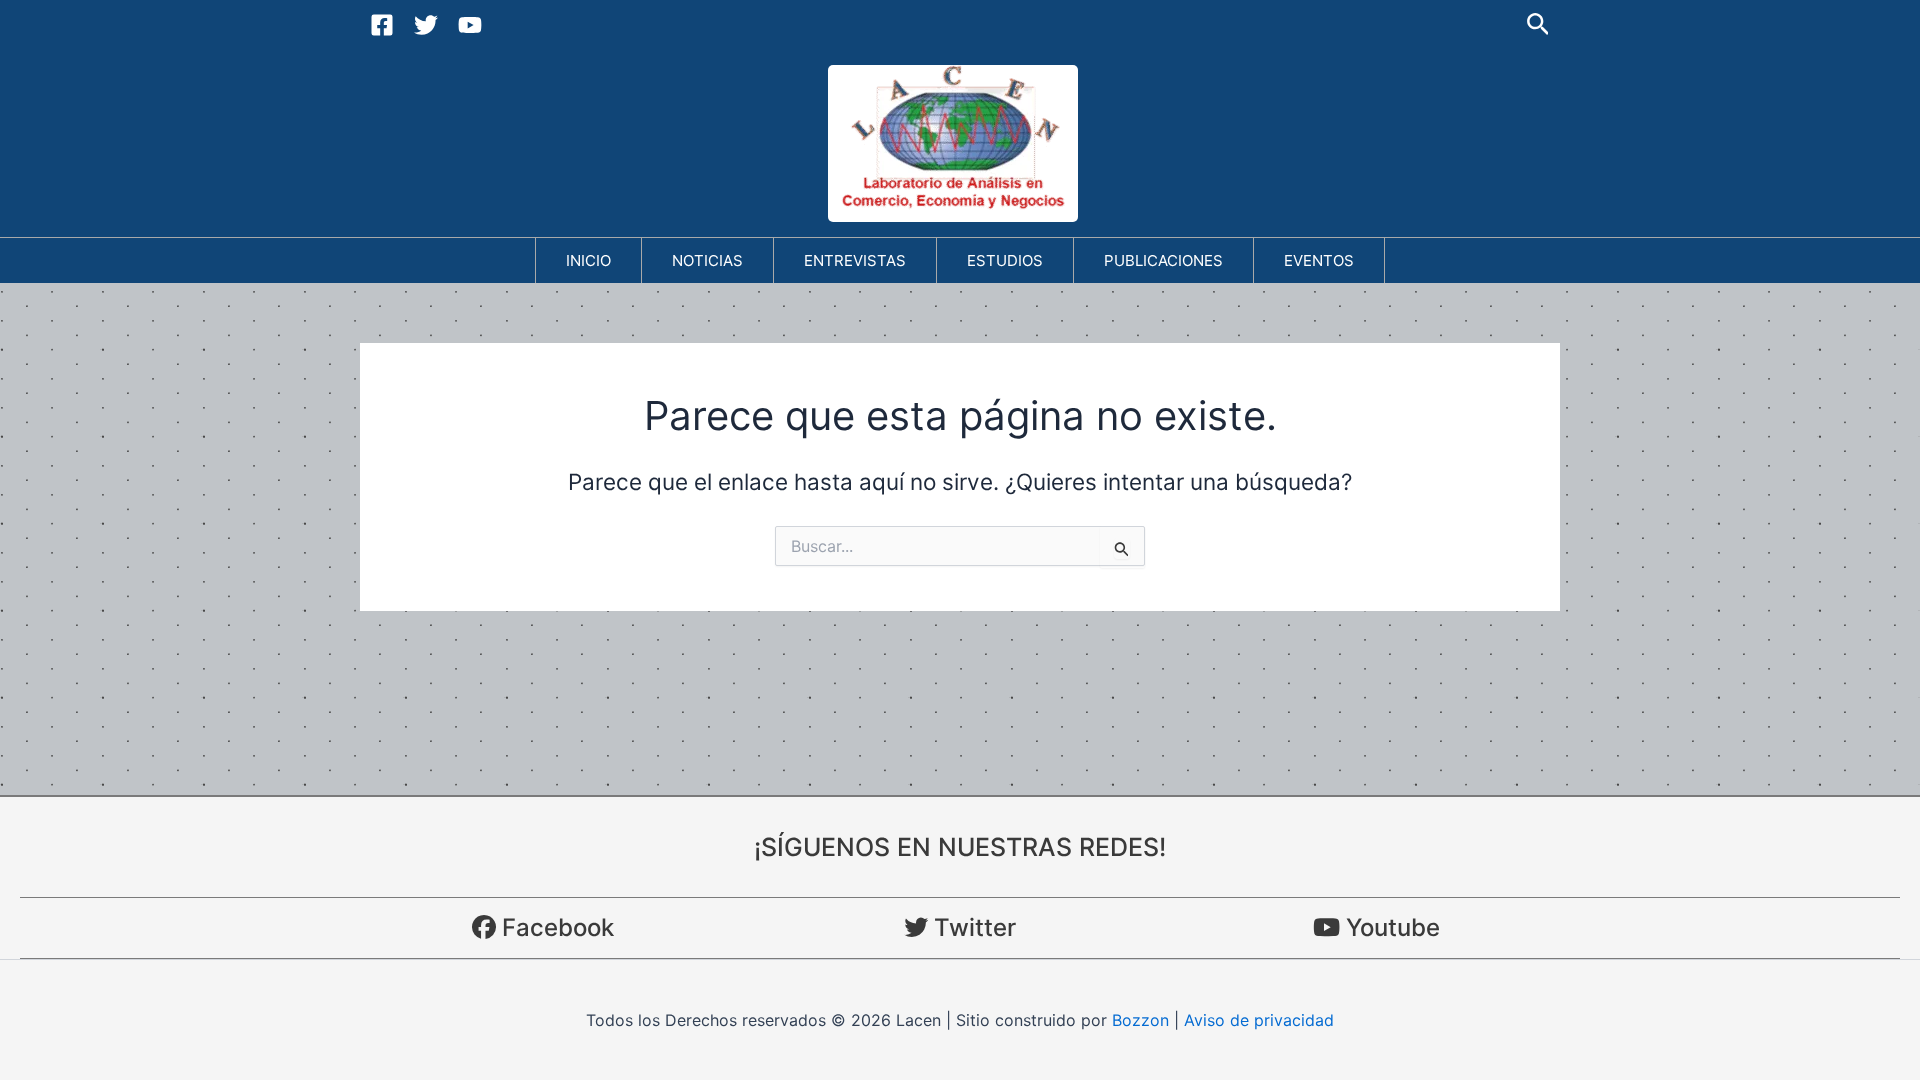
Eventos (1319, 260)
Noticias (707, 260)
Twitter (972, 927)
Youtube (1390, 927)
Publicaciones (1163, 260)
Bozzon (1140, 1020)
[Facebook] (382, 25)
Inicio (588, 260)
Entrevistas (855, 260)
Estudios (1005, 260)
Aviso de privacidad (1259, 1020)
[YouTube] (470, 25)
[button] (1538, 25)
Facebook (555, 927)
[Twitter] (426, 25)
